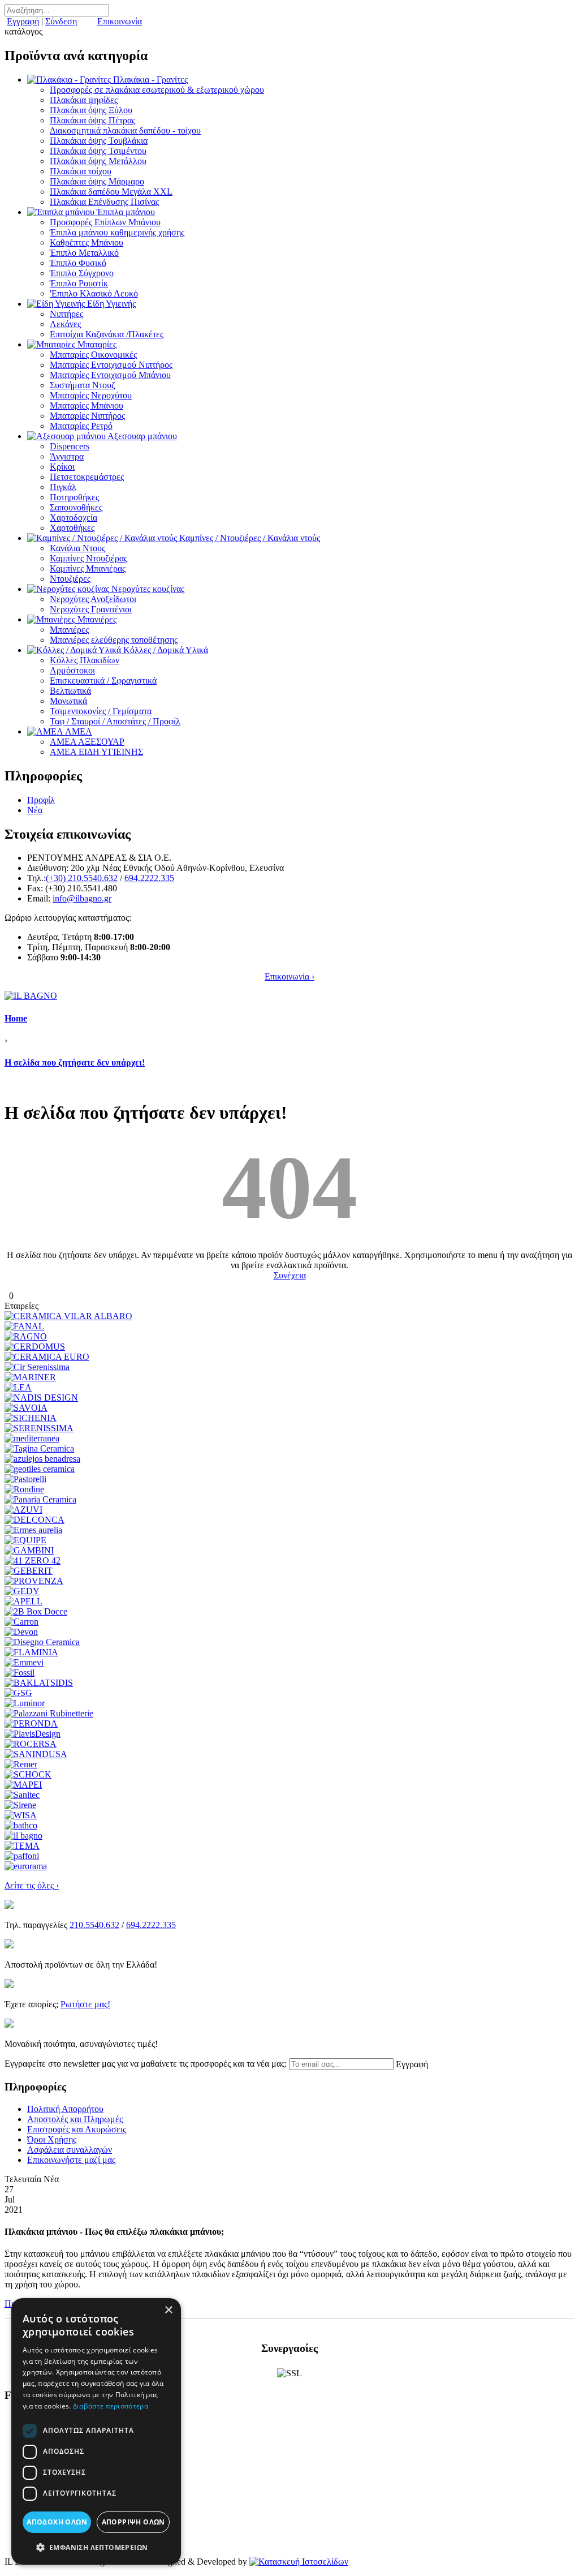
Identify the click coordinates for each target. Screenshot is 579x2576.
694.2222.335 (149, 878)
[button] (96, 2547)
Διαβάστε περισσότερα (111, 2406)
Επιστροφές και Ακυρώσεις (77, 2129)
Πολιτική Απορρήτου (65, 2109)
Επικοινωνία (120, 21)
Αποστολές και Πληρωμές (75, 2119)
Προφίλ (41, 800)
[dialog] (96, 2431)
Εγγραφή (23, 21)
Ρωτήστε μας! (85, 2004)
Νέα (35, 810)
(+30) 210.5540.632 (82, 878)
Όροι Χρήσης (52, 2139)
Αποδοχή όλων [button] (57, 2522)
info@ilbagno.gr (82, 898)
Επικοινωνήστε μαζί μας (71, 2160)
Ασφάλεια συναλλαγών (70, 2150)
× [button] (168, 2310)
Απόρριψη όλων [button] (133, 2522)
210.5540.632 (94, 1925)
